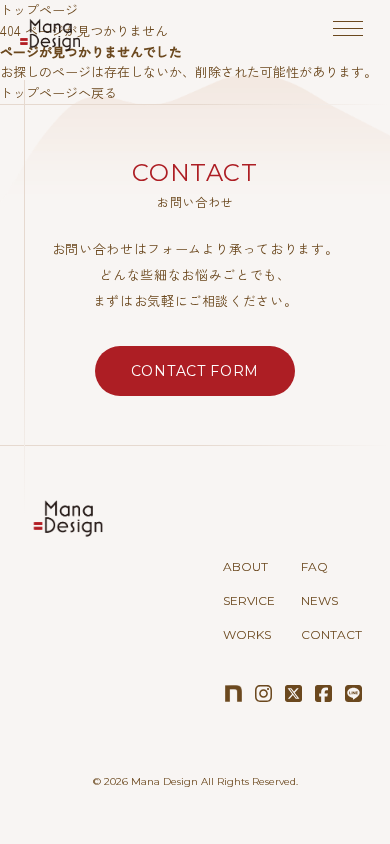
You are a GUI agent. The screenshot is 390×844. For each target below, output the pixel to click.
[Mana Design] (50, 34)
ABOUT (245, 566)
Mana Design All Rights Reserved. (214, 781)
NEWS (319, 600)
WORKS (247, 634)
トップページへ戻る (58, 92)
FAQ (314, 566)
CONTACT (331, 634)
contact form (195, 371)
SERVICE (249, 600)
